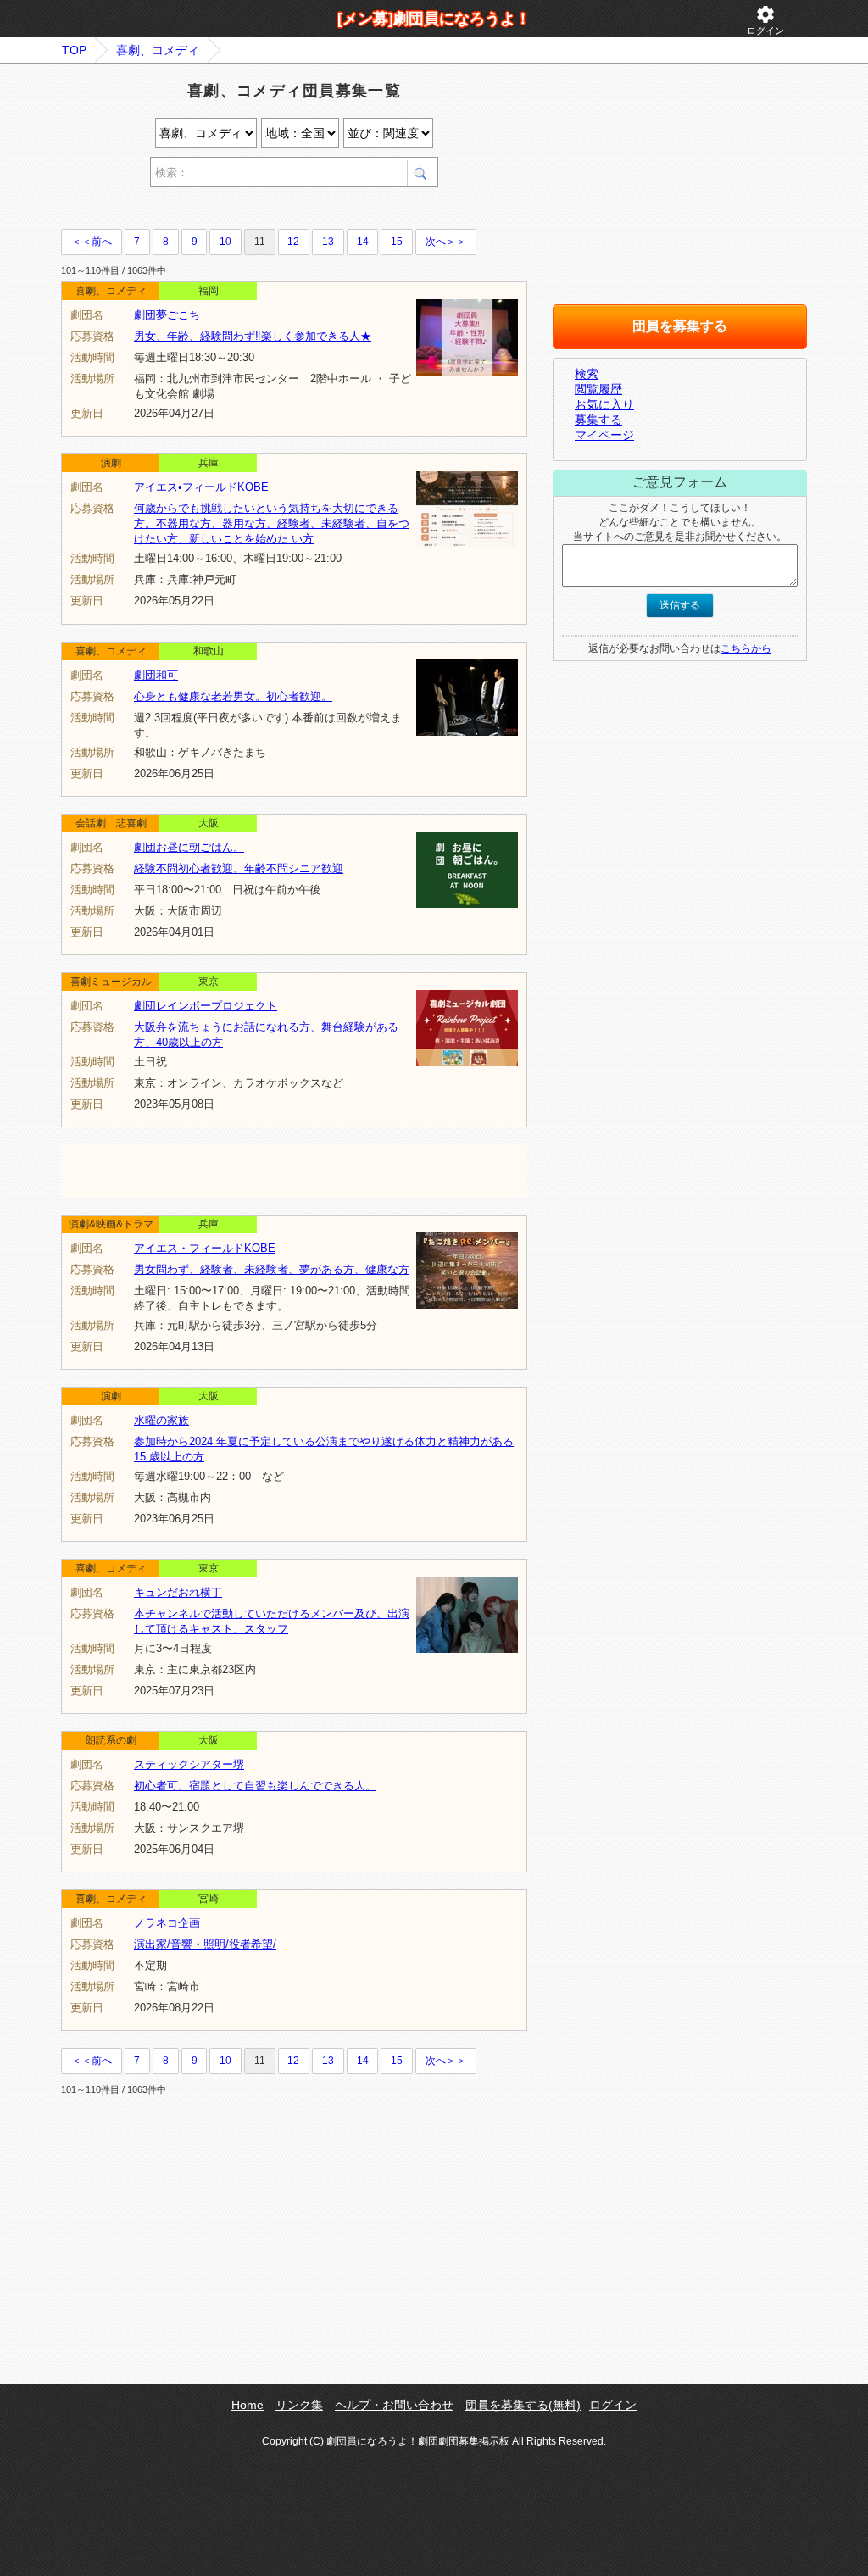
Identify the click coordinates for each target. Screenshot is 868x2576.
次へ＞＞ (446, 242)
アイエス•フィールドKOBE (201, 487)
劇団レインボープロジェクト (206, 1006)
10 (225, 242)
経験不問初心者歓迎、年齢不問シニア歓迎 (239, 868)
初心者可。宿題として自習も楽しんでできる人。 (255, 1786)
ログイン (765, 20)
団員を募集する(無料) (523, 2405)
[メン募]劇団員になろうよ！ (434, 19)
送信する (680, 605)
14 (363, 242)
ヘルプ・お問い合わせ (394, 2405)
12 (293, 242)
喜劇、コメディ (158, 50)
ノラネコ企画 (167, 1923)
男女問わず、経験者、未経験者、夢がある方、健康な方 (272, 1269)
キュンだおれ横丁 (178, 1592)
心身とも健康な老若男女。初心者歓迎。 (233, 696)
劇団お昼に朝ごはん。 (189, 847)
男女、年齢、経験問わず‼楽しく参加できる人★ (253, 336)
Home (248, 2405)
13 (328, 242)
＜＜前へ (92, 242)
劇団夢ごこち (167, 315)
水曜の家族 (161, 1420)
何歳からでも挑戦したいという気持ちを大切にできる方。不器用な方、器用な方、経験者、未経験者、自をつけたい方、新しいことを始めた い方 (272, 523)
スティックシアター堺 (189, 1764)
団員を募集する (680, 326)
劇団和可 (156, 675)
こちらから (746, 648)
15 (397, 242)
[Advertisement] (259, 211)
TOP (74, 50)
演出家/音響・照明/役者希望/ (205, 1944)
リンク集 (299, 2405)
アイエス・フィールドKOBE (205, 1248)
